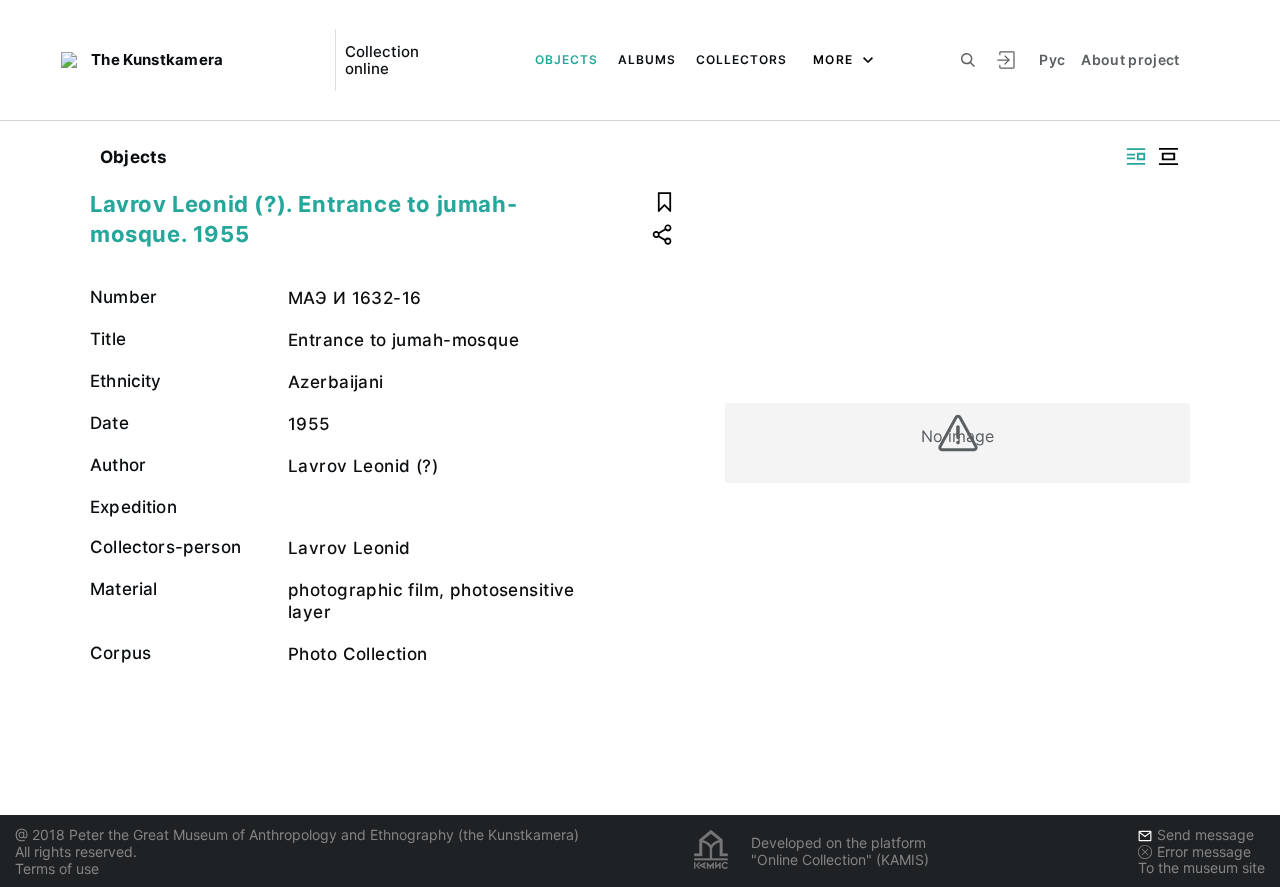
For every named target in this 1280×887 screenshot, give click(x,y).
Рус (1052, 59)
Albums (647, 59)
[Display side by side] (1136, 156)
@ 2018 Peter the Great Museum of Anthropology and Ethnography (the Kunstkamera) (297, 834)
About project (1130, 59)
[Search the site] (968, 60)
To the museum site (1201, 867)
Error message (1204, 851)
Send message (1205, 834)
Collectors (741, 59)
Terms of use (57, 868)
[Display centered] (1168, 156)
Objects (566, 59)
